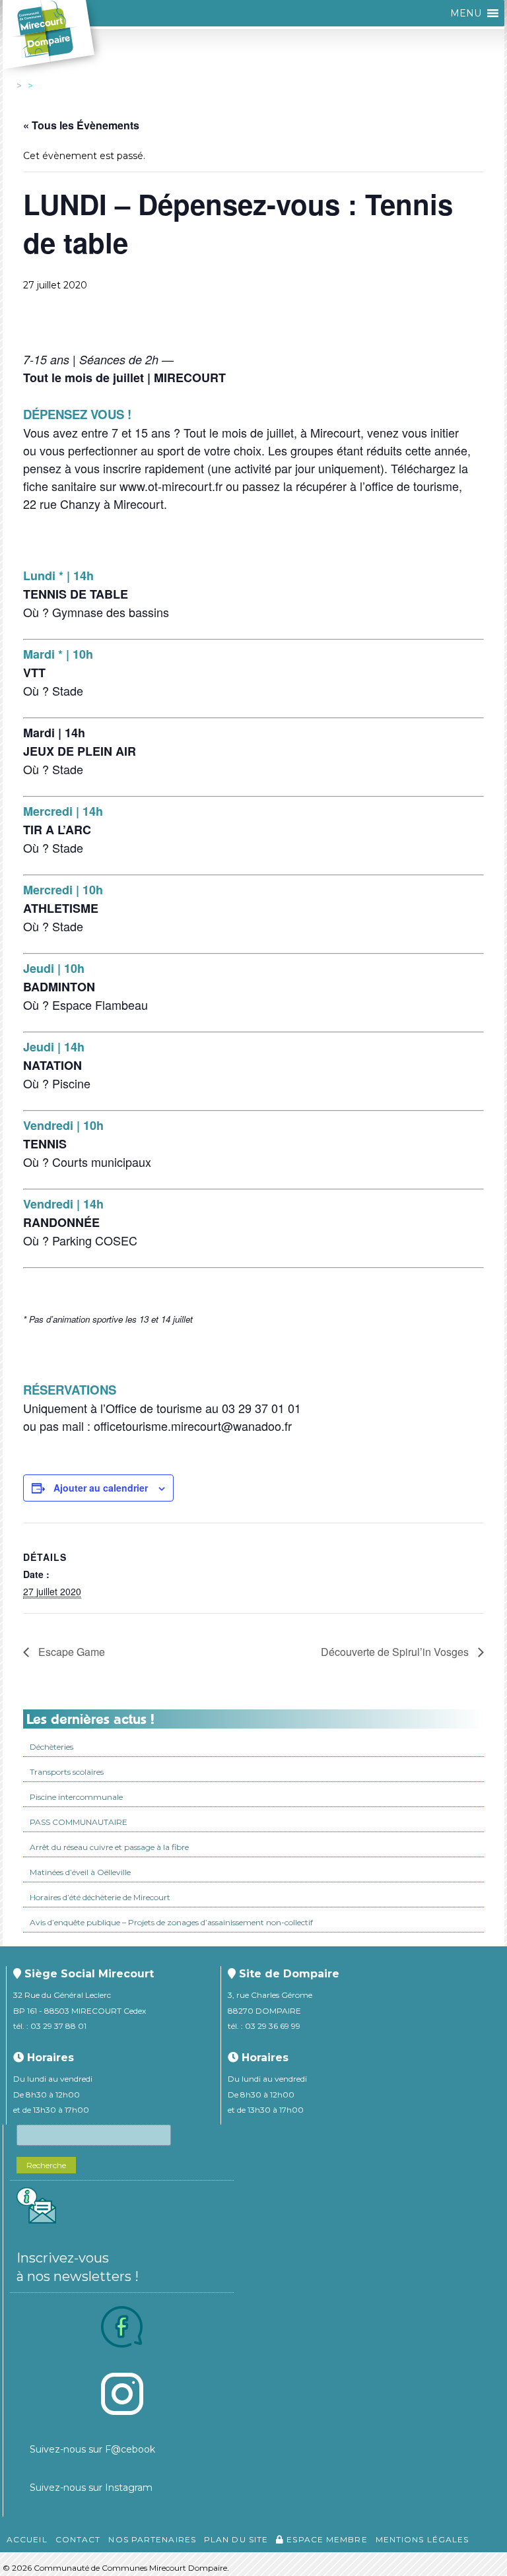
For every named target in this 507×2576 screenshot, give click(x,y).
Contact (78, 2539)
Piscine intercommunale (76, 1797)
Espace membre (325, 2539)
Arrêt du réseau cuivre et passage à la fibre (109, 1847)
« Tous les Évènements (81, 125)
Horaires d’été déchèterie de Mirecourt (100, 1897)
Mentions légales (422, 2539)
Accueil (27, 2539)
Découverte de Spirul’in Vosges (396, 1652)
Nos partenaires (152, 2539)
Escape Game (70, 1652)
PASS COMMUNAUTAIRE (79, 1822)
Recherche (46, 2165)
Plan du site (236, 2539)
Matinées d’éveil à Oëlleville (80, 1872)
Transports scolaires (67, 1772)
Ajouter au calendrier (101, 1488)
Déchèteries (51, 1747)
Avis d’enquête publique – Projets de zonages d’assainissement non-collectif (171, 1922)
